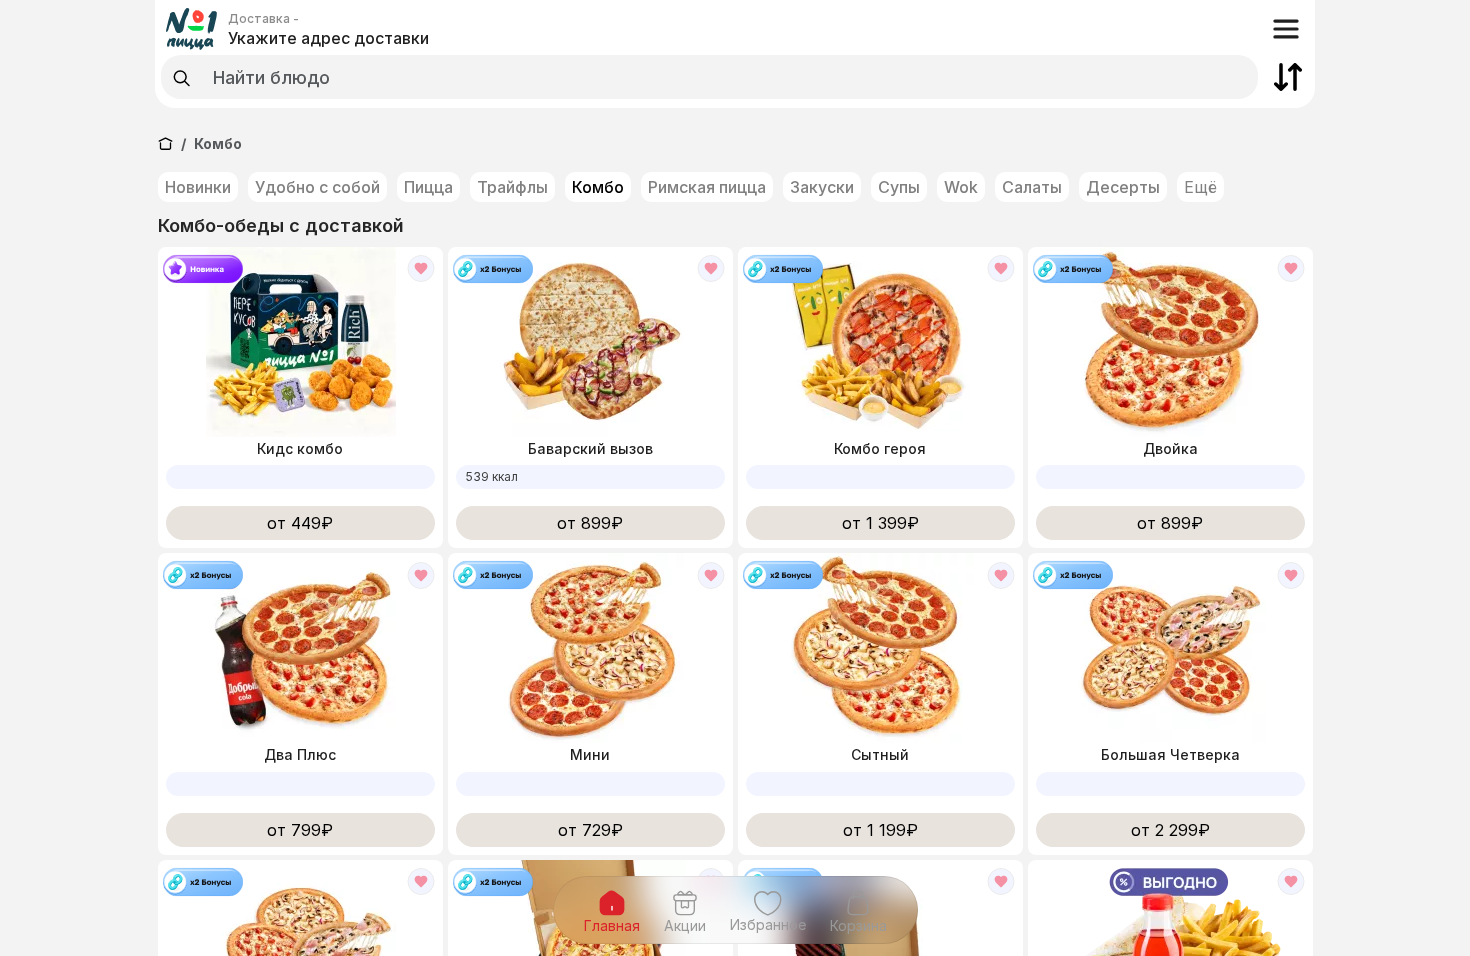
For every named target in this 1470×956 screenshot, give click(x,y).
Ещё (1200, 187)
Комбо (598, 187)
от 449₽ (300, 523)
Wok (961, 187)
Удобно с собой (317, 187)
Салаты (1032, 187)
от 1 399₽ (880, 523)
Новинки (198, 187)
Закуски (822, 187)
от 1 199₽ (880, 830)
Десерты (1123, 187)
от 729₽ (590, 830)
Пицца (428, 187)
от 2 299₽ (1170, 830)
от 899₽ (590, 523)
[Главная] (165, 143)
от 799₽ (300, 830)
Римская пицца (707, 187)
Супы (899, 187)
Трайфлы (512, 187)
